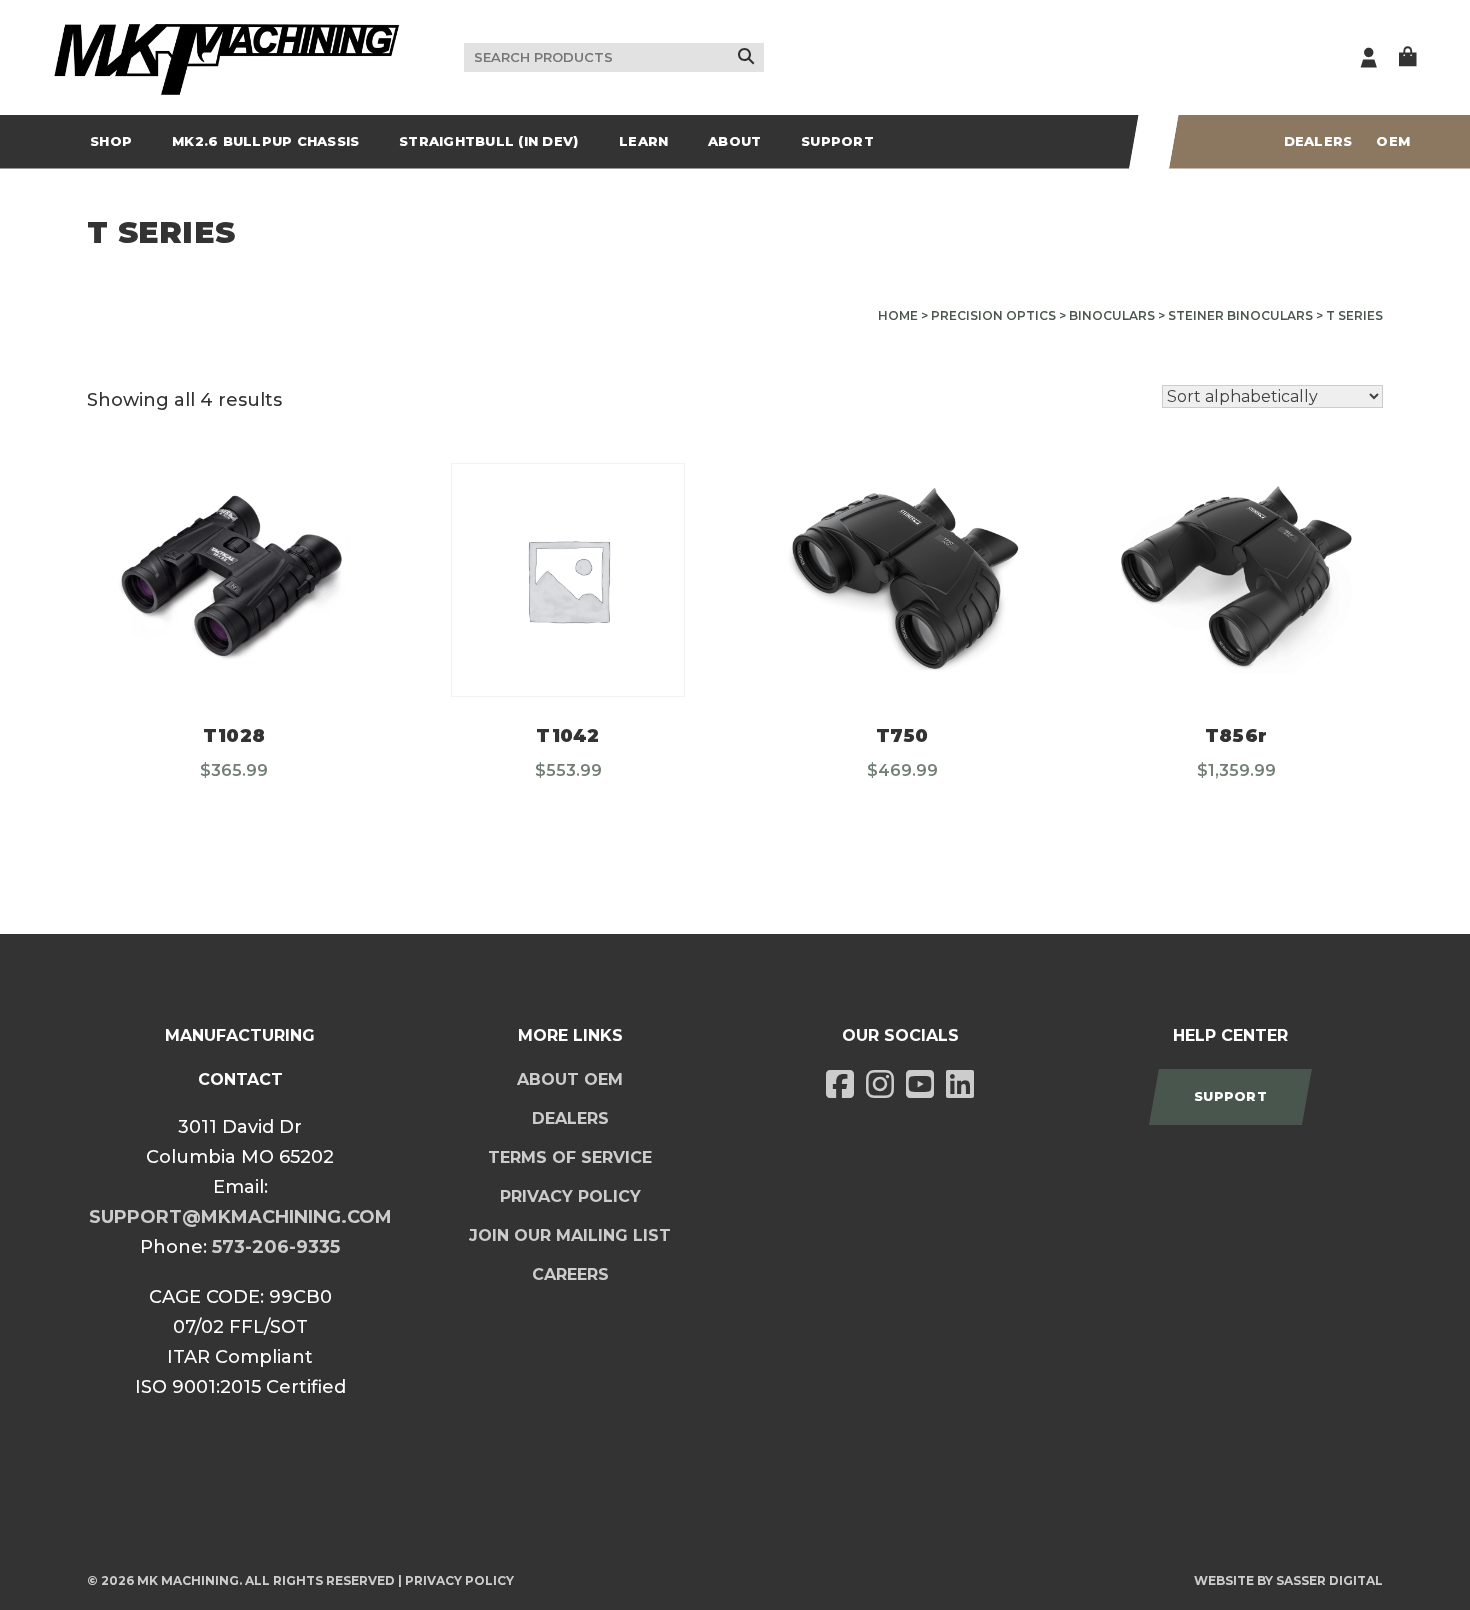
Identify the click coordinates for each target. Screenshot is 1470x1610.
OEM (1393, 141)
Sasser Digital (1329, 1580)
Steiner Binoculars (1240, 315)
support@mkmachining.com (240, 1217)
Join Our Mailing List (570, 1235)
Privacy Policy (570, 1196)
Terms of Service (570, 1157)
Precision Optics (993, 315)
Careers (570, 1274)
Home (898, 315)
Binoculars (1112, 315)
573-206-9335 (276, 1247)
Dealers (1318, 141)
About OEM (570, 1079)
